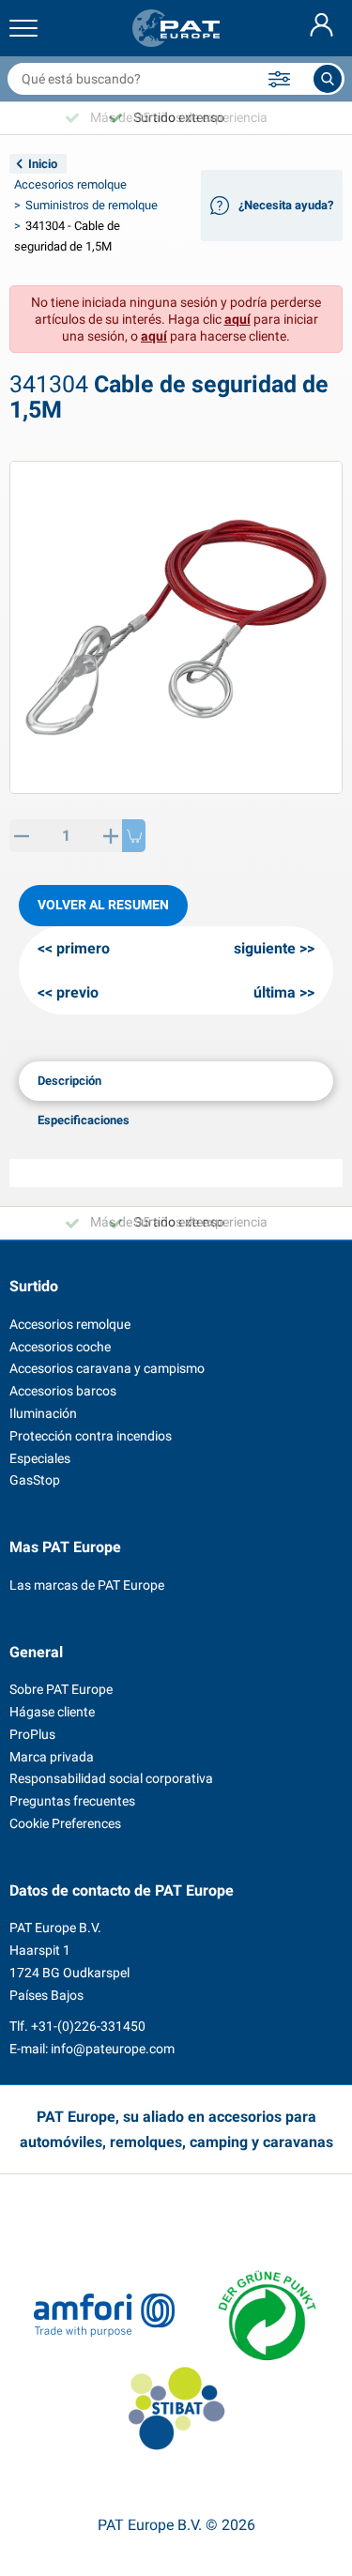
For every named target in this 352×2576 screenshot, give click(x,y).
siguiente (265, 948)
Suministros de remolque (92, 205)
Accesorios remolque (70, 184)
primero (83, 948)
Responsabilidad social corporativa (111, 1778)
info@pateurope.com (113, 2049)
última (275, 992)
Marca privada (52, 1757)
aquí (237, 319)
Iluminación (43, 1413)
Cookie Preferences (65, 1823)
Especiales (40, 1458)
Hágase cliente (52, 1712)
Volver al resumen (103, 905)
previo (77, 992)
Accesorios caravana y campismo (107, 1368)
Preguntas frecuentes (72, 1801)
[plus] (110, 836)
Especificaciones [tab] (84, 1120)
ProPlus (32, 1734)
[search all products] (328, 79)
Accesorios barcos (63, 1391)
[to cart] (134, 836)
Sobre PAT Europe (61, 1689)
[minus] (21, 836)
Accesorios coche (60, 1347)
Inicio (43, 164)
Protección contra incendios (91, 1436)
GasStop (35, 1480)
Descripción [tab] (69, 1081)
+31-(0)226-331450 (88, 2026)
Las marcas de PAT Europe (87, 1585)
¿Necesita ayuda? (286, 205)
